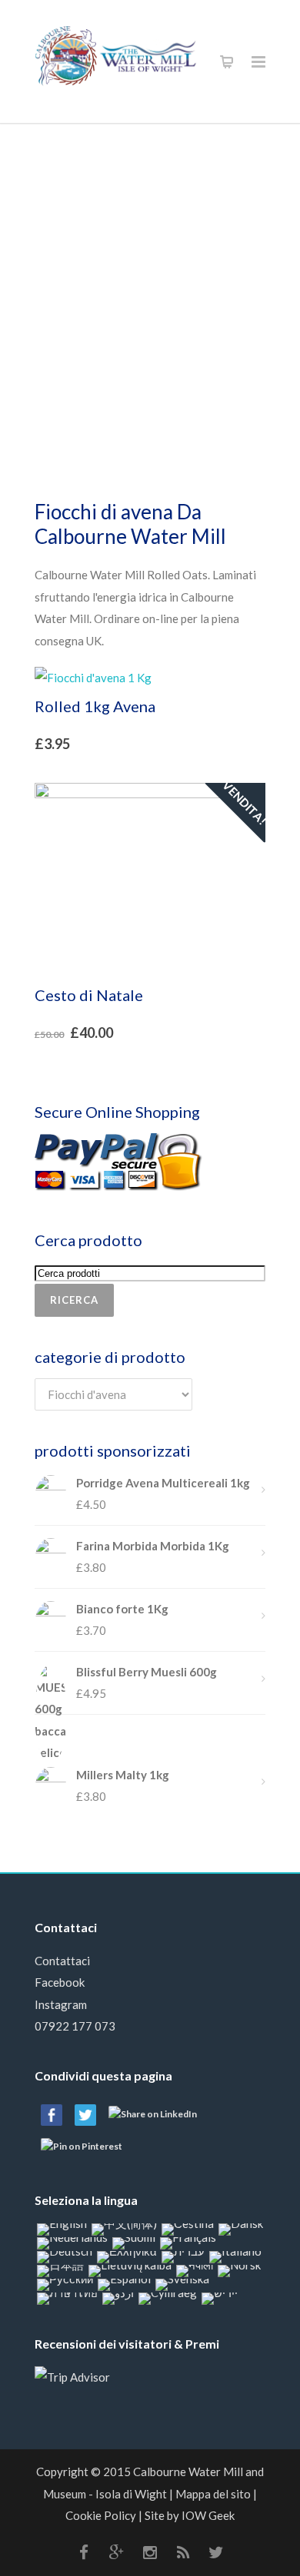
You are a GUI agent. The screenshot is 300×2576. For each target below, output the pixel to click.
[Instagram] (150, 2552)
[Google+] (117, 2552)
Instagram (61, 2004)
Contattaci (62, 1961)
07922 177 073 (75, 2026)
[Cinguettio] (216, 2552)
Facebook (60, 1982)
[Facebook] (84, 2552)
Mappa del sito (213, 2494)
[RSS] (183, 2552)
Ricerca (74, 1300)
